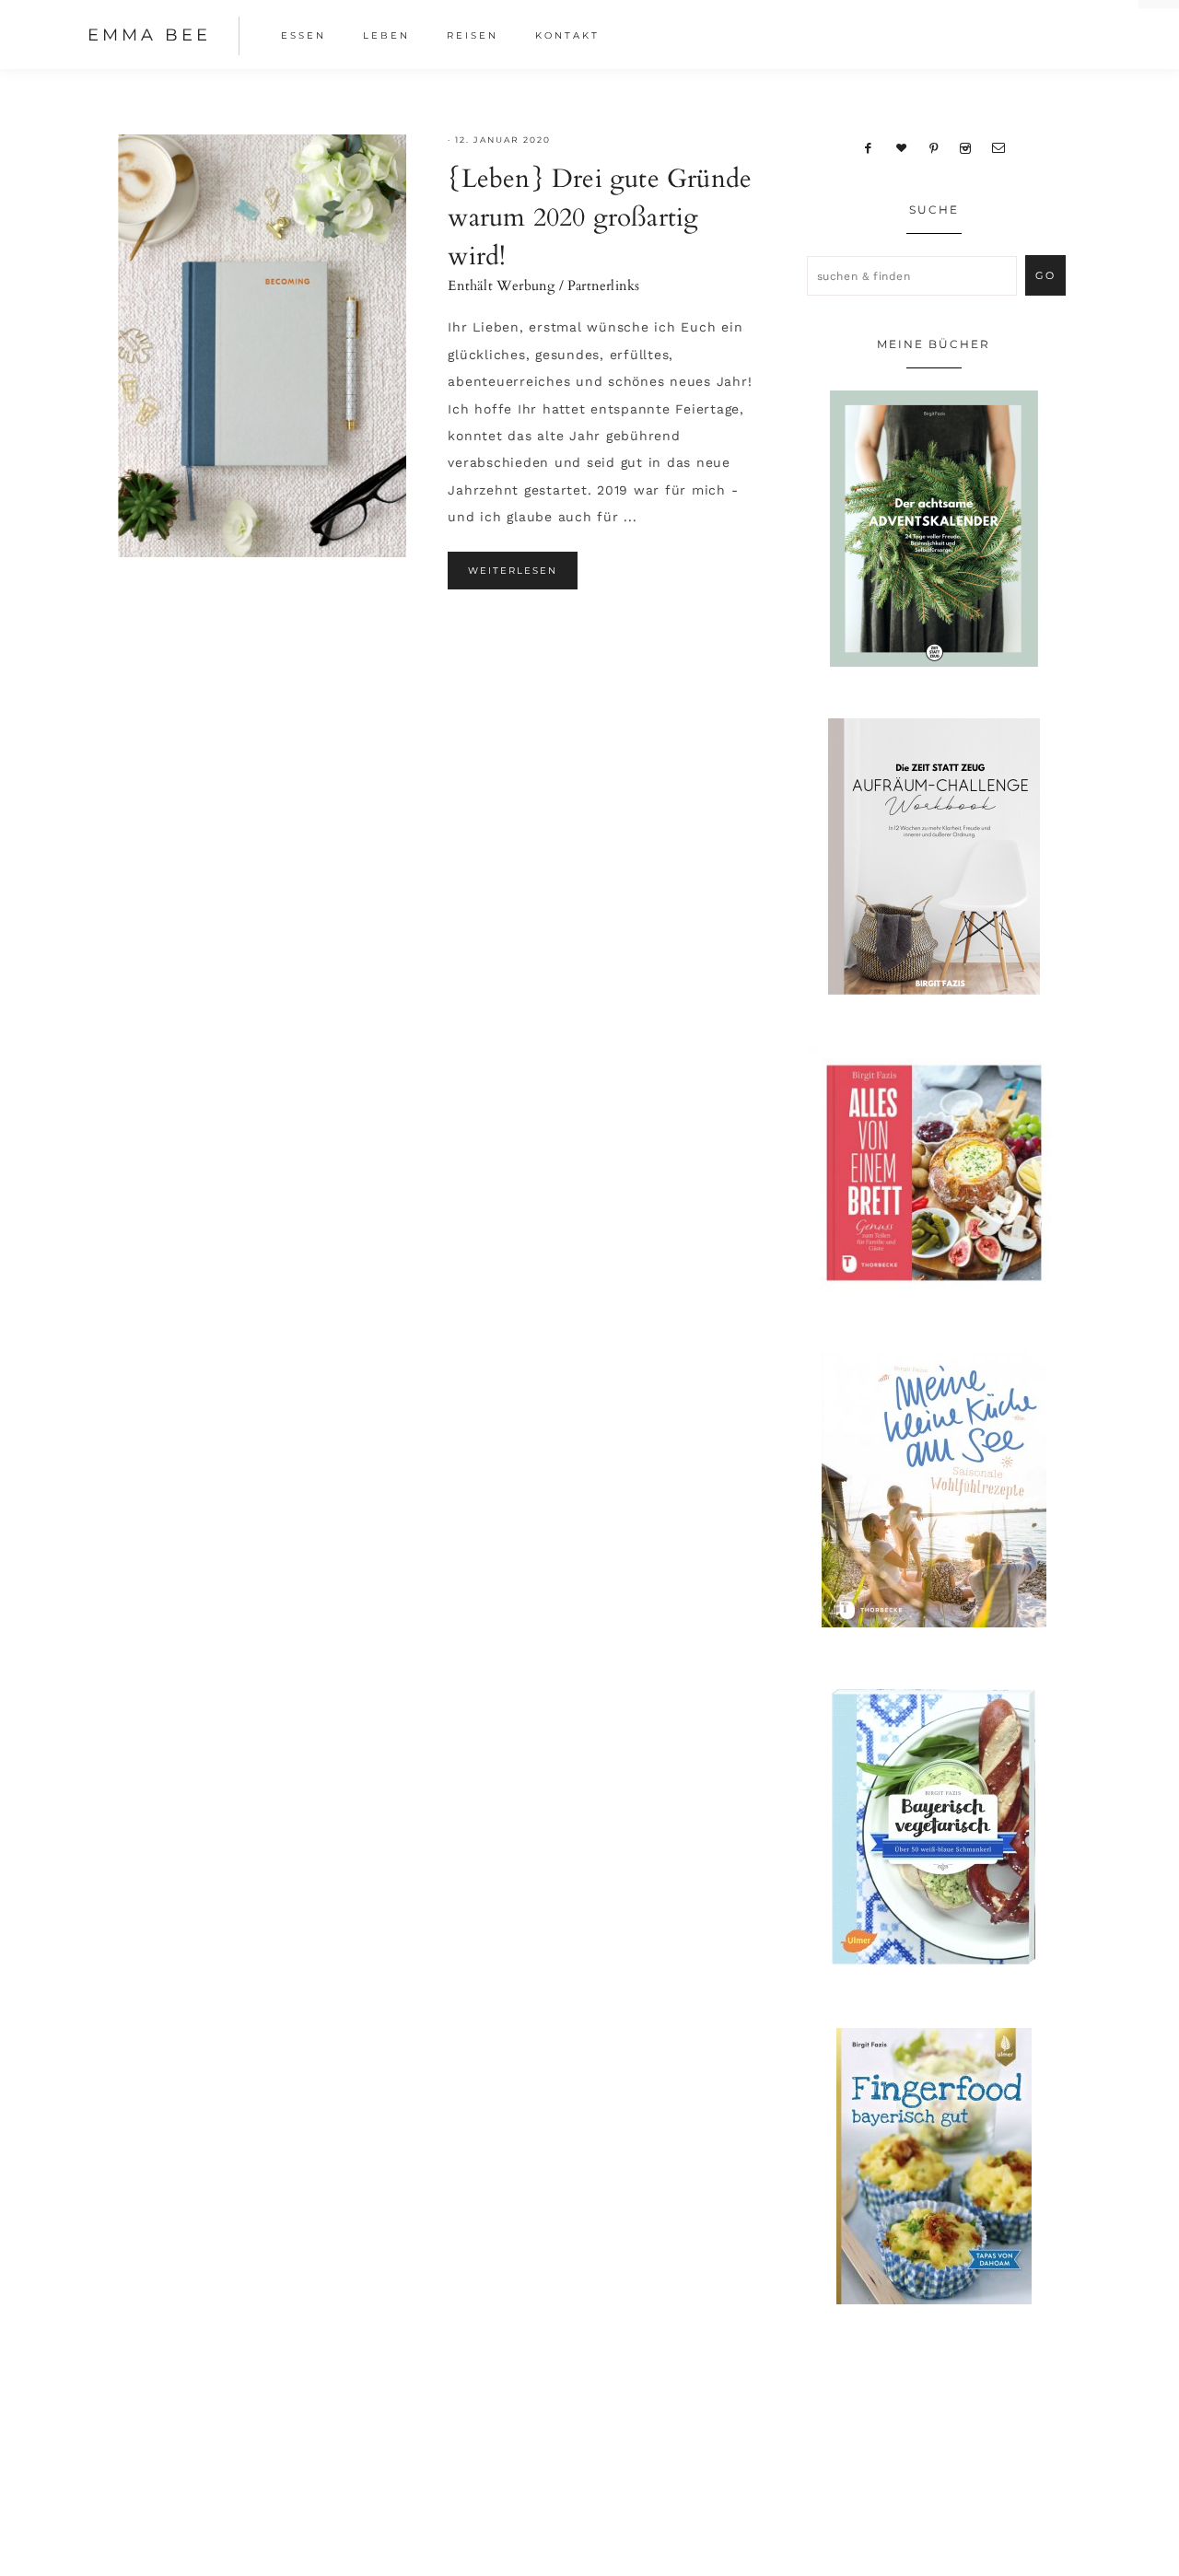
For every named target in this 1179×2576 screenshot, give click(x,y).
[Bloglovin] (901, 147)
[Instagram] (966, 147)
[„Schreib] (998, 147)
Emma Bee (149, 35)
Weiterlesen (513, 571)
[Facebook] (869, 147)
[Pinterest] (934, 147)
